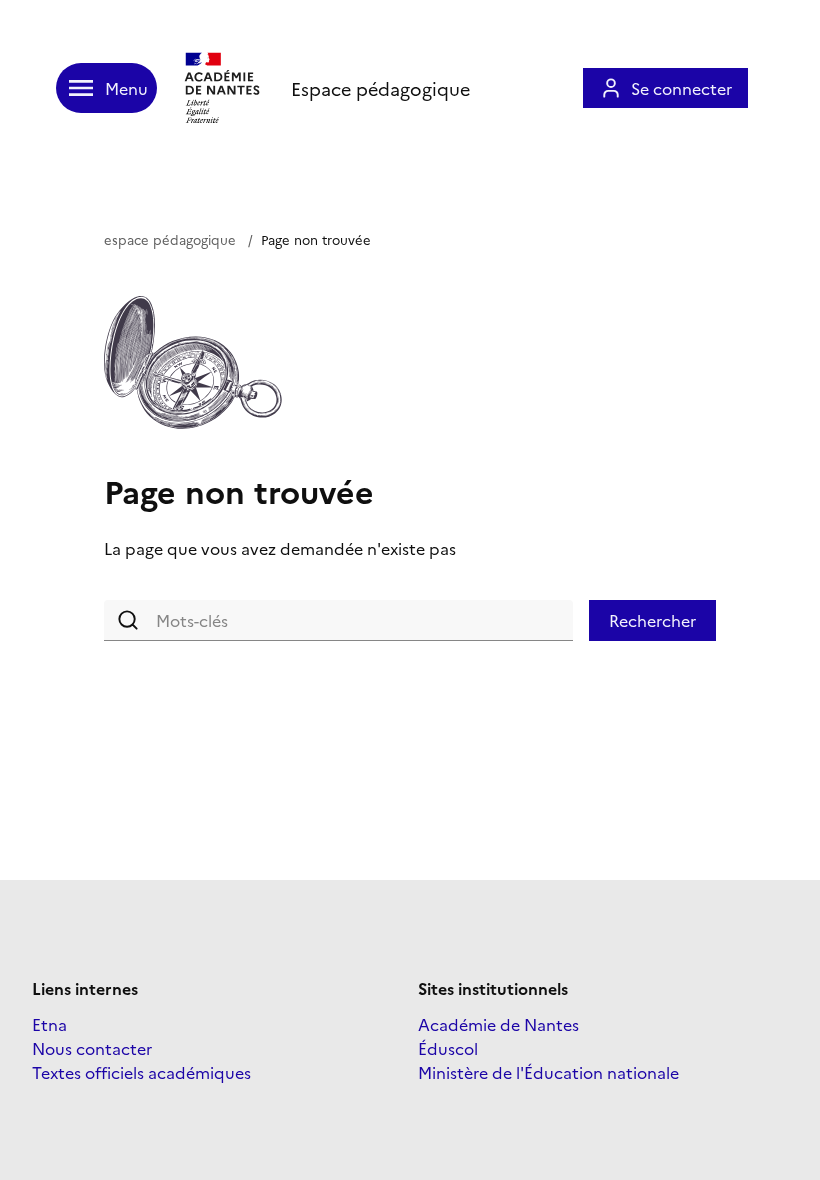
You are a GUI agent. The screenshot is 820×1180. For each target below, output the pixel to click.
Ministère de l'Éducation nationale (548, 1072)
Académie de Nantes (498, 1024)
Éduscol (448, 1048)
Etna (49, 1024)
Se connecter (681, 88)
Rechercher (652, 620)
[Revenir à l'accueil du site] (224, 88)
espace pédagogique (170, 239)
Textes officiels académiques (141, 1072)
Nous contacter (92, 1048)
